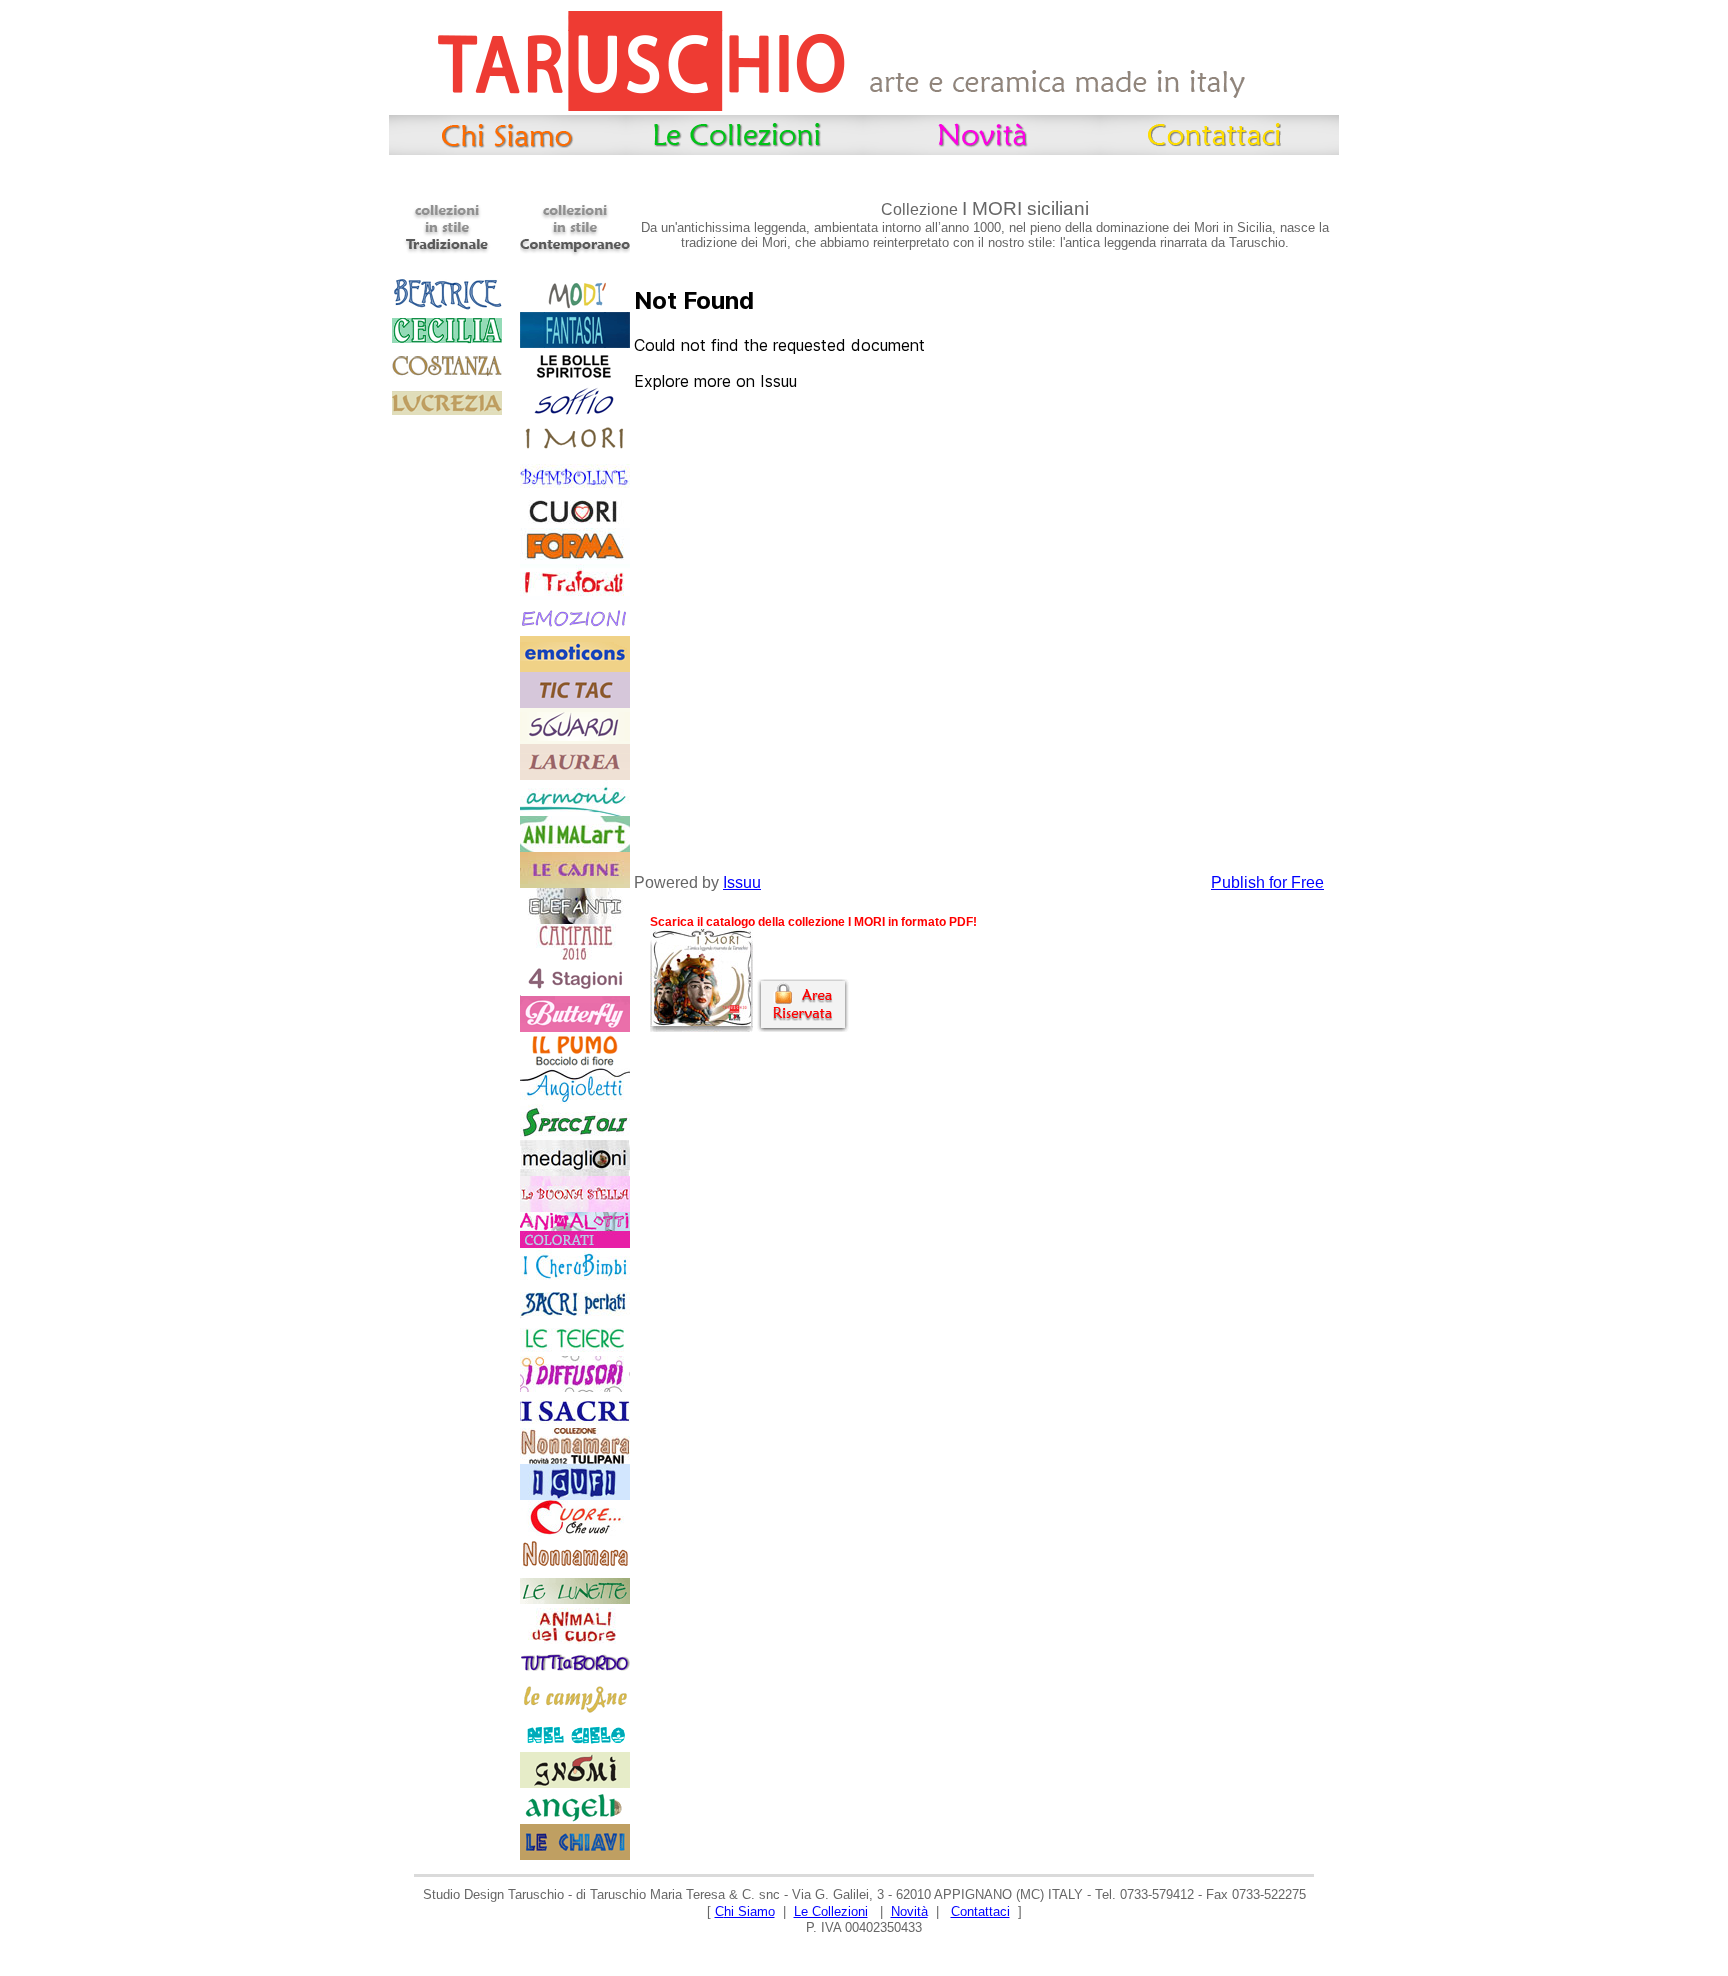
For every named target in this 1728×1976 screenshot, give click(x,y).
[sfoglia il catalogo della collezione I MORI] (701, 1026)
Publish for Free (1267, 882)
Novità (909, 1911)
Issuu (742, 882)
